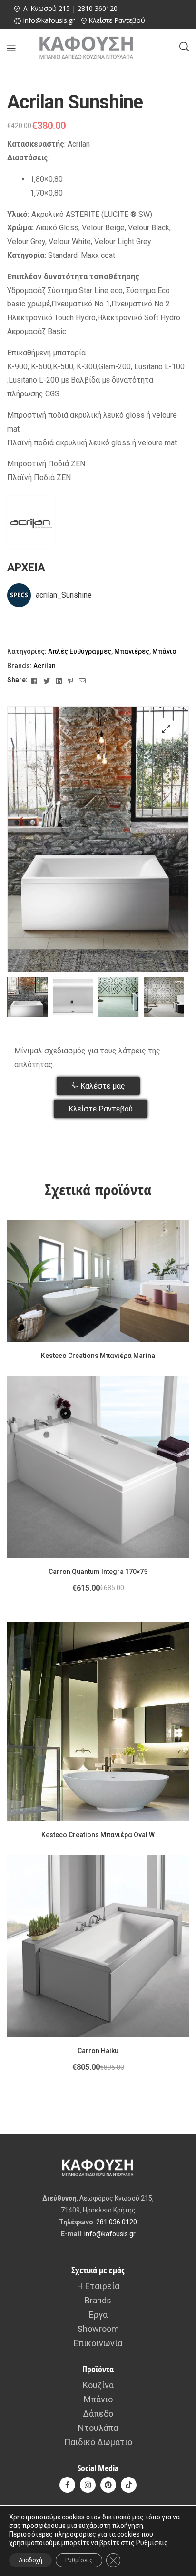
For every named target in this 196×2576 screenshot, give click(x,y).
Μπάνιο (164, 651)
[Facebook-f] (67, 2485)
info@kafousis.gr (110, 2234)
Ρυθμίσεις (152, 2543)
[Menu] (11, 48)
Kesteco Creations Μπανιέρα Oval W (98, 1835)
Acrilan (44, 666)
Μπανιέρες (132, 651)
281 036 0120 (117, 2222)
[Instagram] (88, 2485)
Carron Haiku (98, 2051)
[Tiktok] (129, 2485)
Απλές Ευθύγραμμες (80, 651)
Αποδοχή (30, 2560)
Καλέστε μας (102, 1086)
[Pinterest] (108, 2485)
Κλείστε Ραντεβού (117, 20)
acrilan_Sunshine (64, 595)
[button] (166, 729)
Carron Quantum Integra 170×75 (98, 1572)
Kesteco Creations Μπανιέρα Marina (98, 1356)
